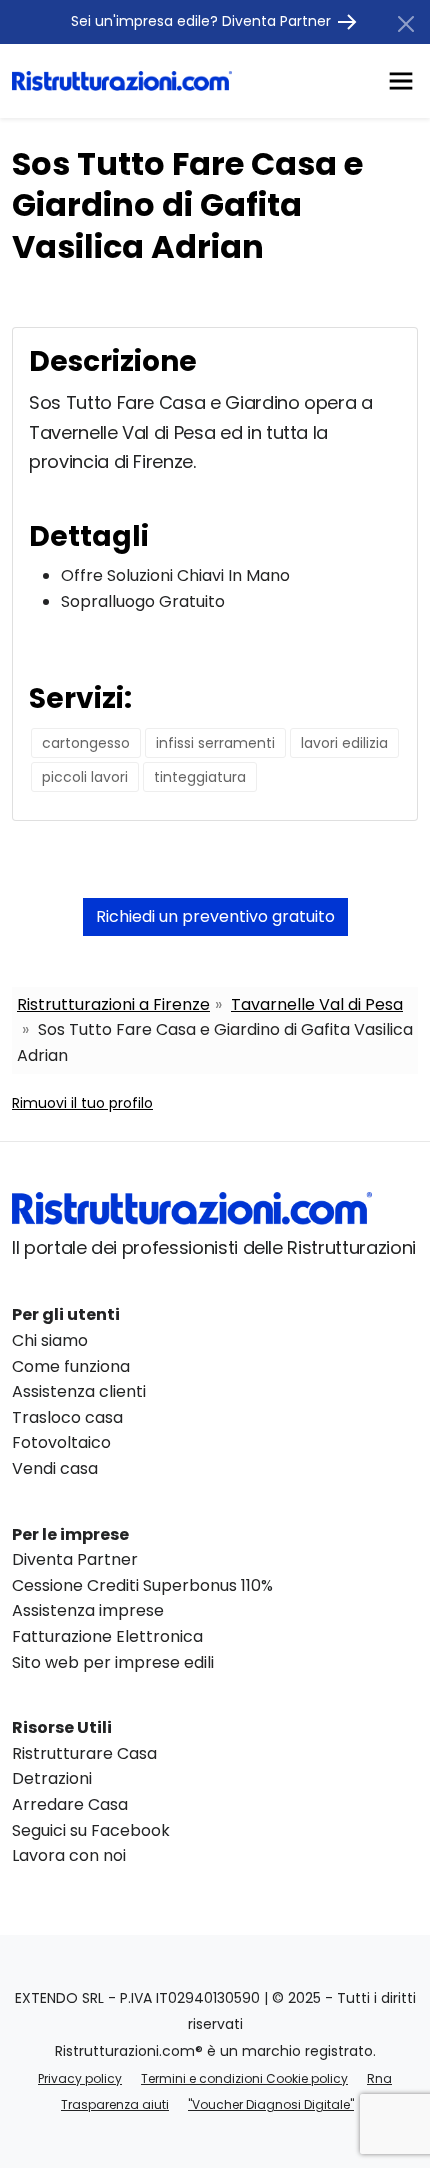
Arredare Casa (70, 1804)
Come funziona (71, 1366)
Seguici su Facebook (91, 1830)
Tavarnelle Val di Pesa (317, 1004)
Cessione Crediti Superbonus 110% (142, 1585)
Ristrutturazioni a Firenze (113, 1004)
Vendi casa (55, 1468)
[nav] (401, 79)
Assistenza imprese (88, 1610)
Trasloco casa (67, 1417)
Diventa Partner (75, 1559)
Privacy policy (80, 2078)
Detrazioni (52, 1778)
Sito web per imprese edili (113, 1662)
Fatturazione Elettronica (107, 1636)
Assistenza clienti (79, 1391)
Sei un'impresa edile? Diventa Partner (203, 21)
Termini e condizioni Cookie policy (244, 2078)
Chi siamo (50, 1340)
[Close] (406, 24)
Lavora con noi (69, 1855)
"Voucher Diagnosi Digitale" (271, 2104)
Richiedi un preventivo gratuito (215, 916)
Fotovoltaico (61, 1442)
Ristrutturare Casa (84, 1753)
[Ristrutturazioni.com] (122, 80)
